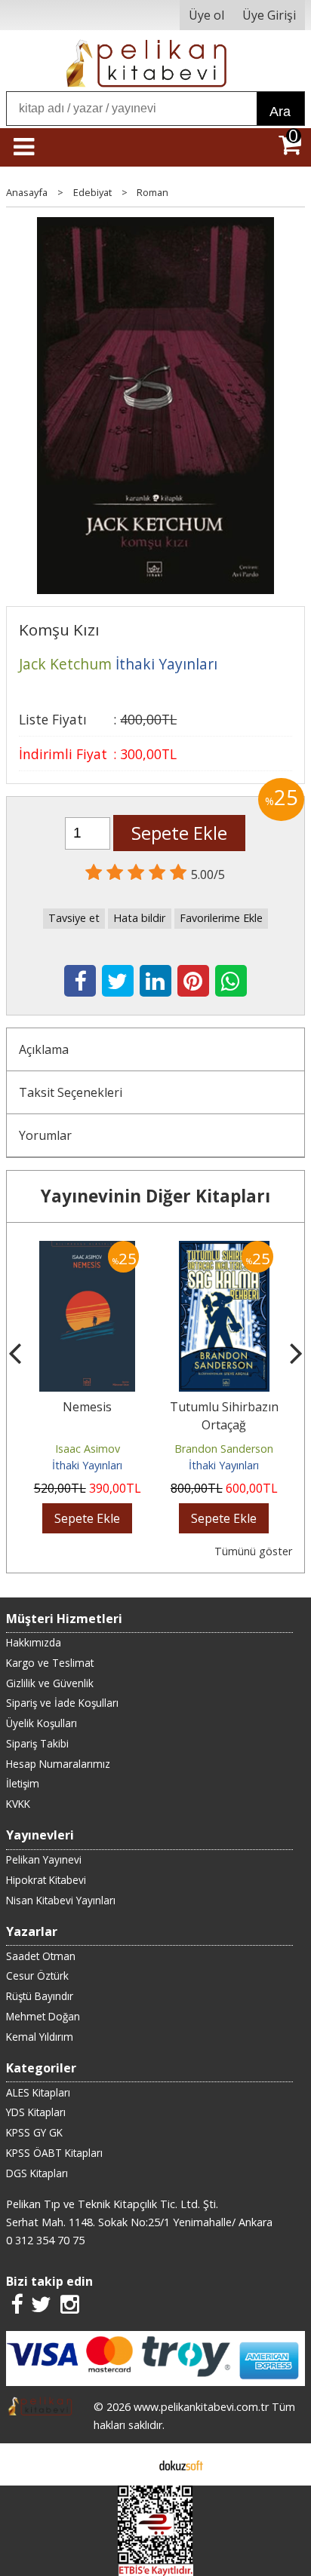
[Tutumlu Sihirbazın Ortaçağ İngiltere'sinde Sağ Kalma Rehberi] (224, 1250)
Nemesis (87, 1407)
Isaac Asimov (88, 1449)
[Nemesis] (87, 1250)
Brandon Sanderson (224, 1449)
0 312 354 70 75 (45, 2240)
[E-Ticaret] (181, 2464)
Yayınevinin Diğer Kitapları (155, 1196)
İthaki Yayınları (87, 1465)
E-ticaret (132, 2464)
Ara (280, 112)
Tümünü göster (253, 1551)
